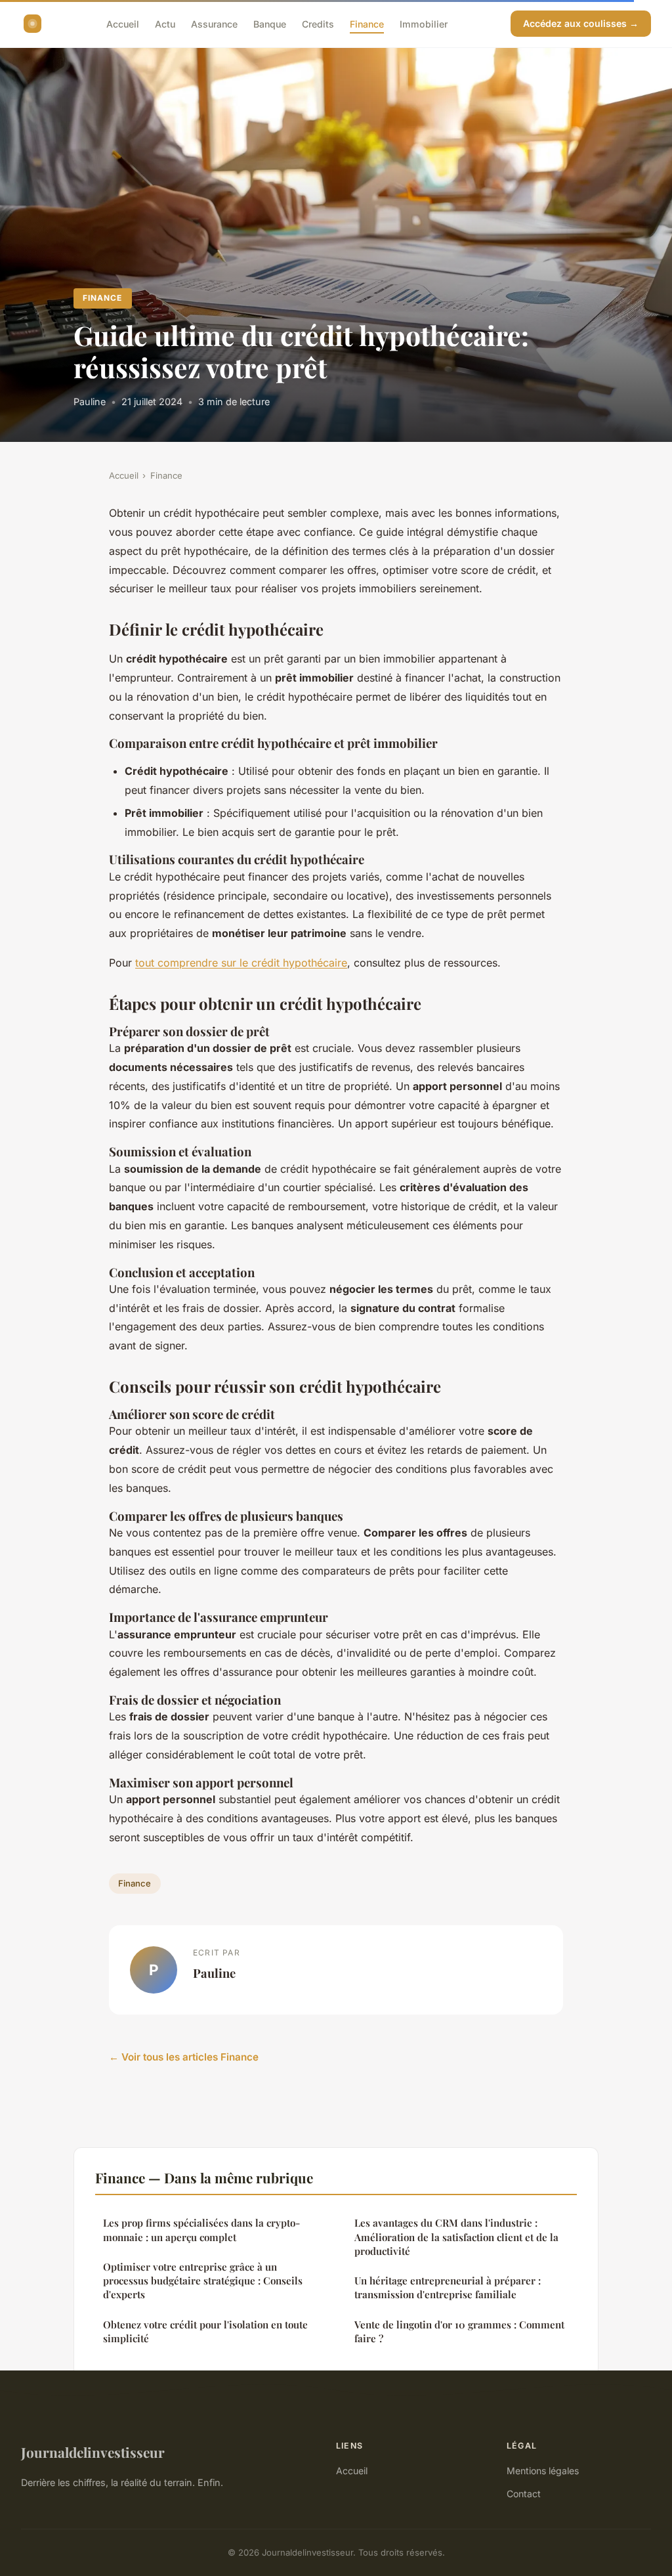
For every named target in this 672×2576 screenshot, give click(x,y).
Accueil (123, 23)
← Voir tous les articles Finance (184, 2057)
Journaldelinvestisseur (93, 2452)
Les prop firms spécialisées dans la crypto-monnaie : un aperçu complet (201, 2230)
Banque (270, 23)
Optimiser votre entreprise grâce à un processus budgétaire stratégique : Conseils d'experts (203, 2281)
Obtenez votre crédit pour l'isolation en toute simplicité (205, 2331)
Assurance (214, 23)
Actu (165, 23)
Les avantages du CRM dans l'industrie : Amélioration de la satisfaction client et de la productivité (456, 2237)
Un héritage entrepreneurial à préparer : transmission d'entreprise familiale (448, 2287)
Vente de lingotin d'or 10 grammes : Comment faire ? (459, 2331)
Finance (367, 23)
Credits (318, 23)
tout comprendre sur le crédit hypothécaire (241, 963)
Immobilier (424, 23)
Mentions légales (543, 2471)
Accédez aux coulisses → (581, 23)
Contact (524, 2494)
